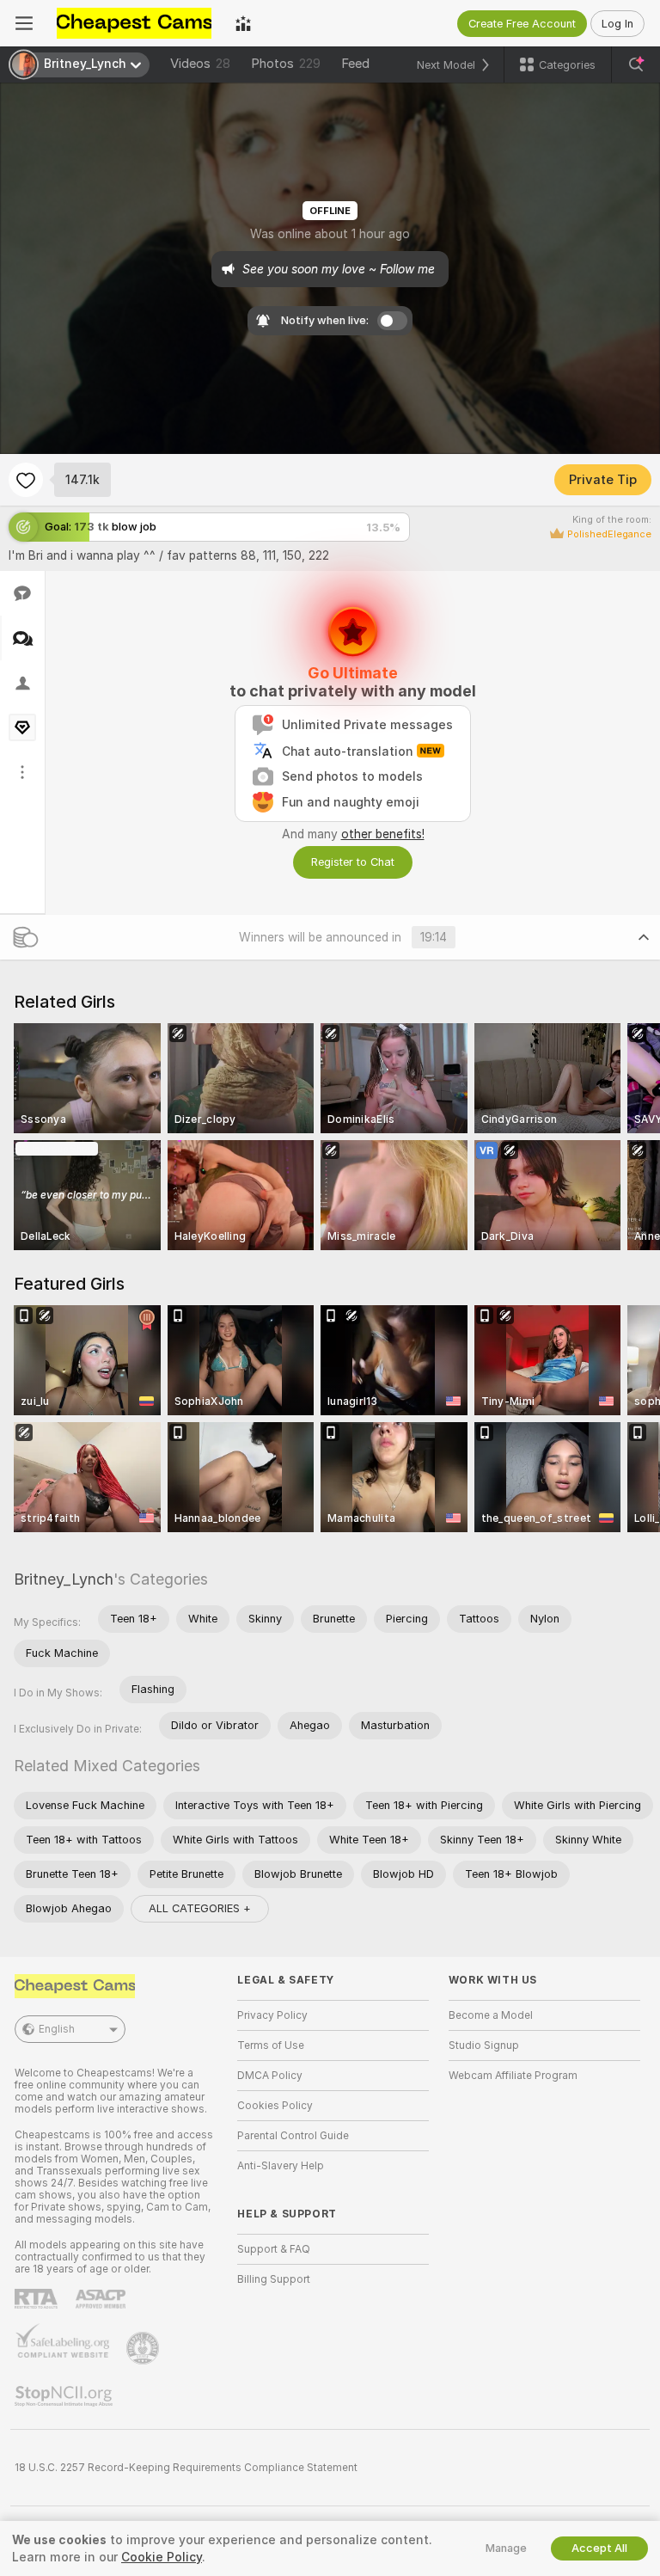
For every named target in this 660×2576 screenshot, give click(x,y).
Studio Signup (484, 2045)
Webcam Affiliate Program (513, 2076)
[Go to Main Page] (134, 23)
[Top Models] (243, 23)
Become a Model (491, 2015)
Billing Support (274, 2279)
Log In (617, 24)
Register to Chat (353, 862)
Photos (286, 64)
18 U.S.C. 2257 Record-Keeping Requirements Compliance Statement (186, 2468)
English (57, 2029)
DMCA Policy (270, 2076)
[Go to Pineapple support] (144, 2348)
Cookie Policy (162, 2557)
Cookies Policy (275, 2106)
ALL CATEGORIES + (200, 1908)
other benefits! (383, 834)
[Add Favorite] (26, 480)
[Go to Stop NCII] (65, 2396)
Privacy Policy (272, 2015)
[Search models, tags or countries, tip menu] (636, 64)
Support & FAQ (274, 2249)
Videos (200, 64)
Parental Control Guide (293, 2136)
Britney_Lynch (64, 1579)
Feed (355, 64)
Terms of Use (271, 2045)
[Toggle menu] (24, 23)
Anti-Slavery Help (281, 2166)
